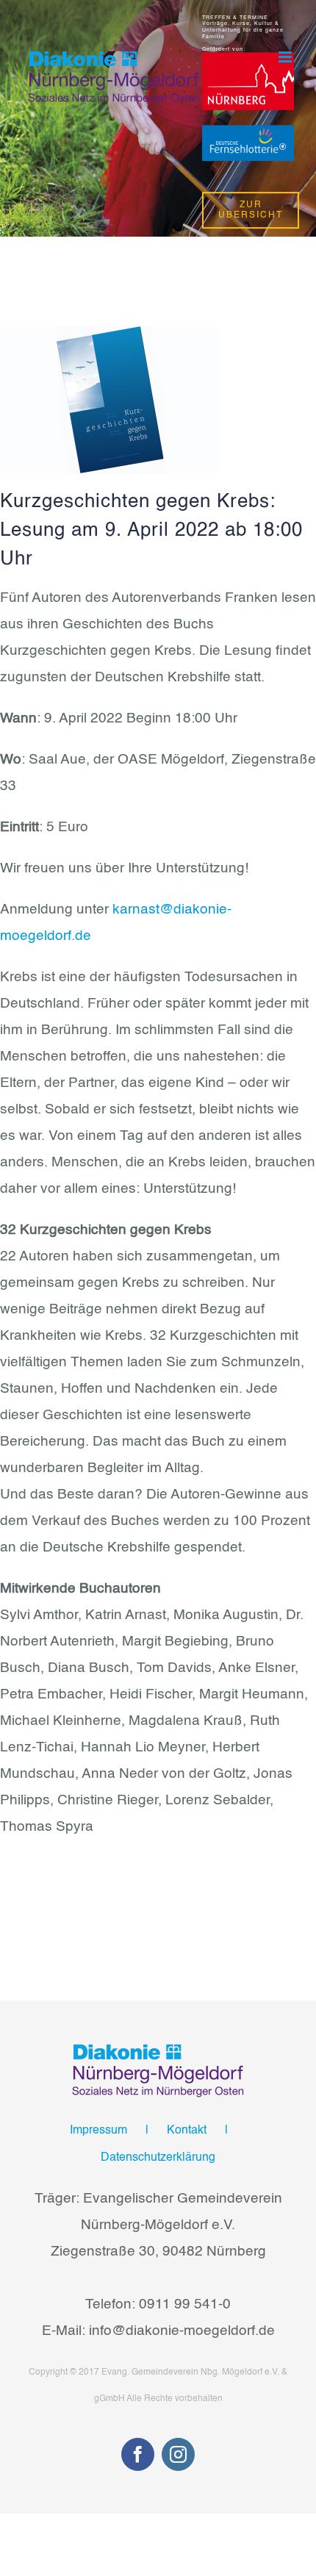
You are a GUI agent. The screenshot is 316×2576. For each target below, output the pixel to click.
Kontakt (187, 2131)
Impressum (98, 2131)
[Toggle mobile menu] (286, 57)
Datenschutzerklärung (158, 2158)
